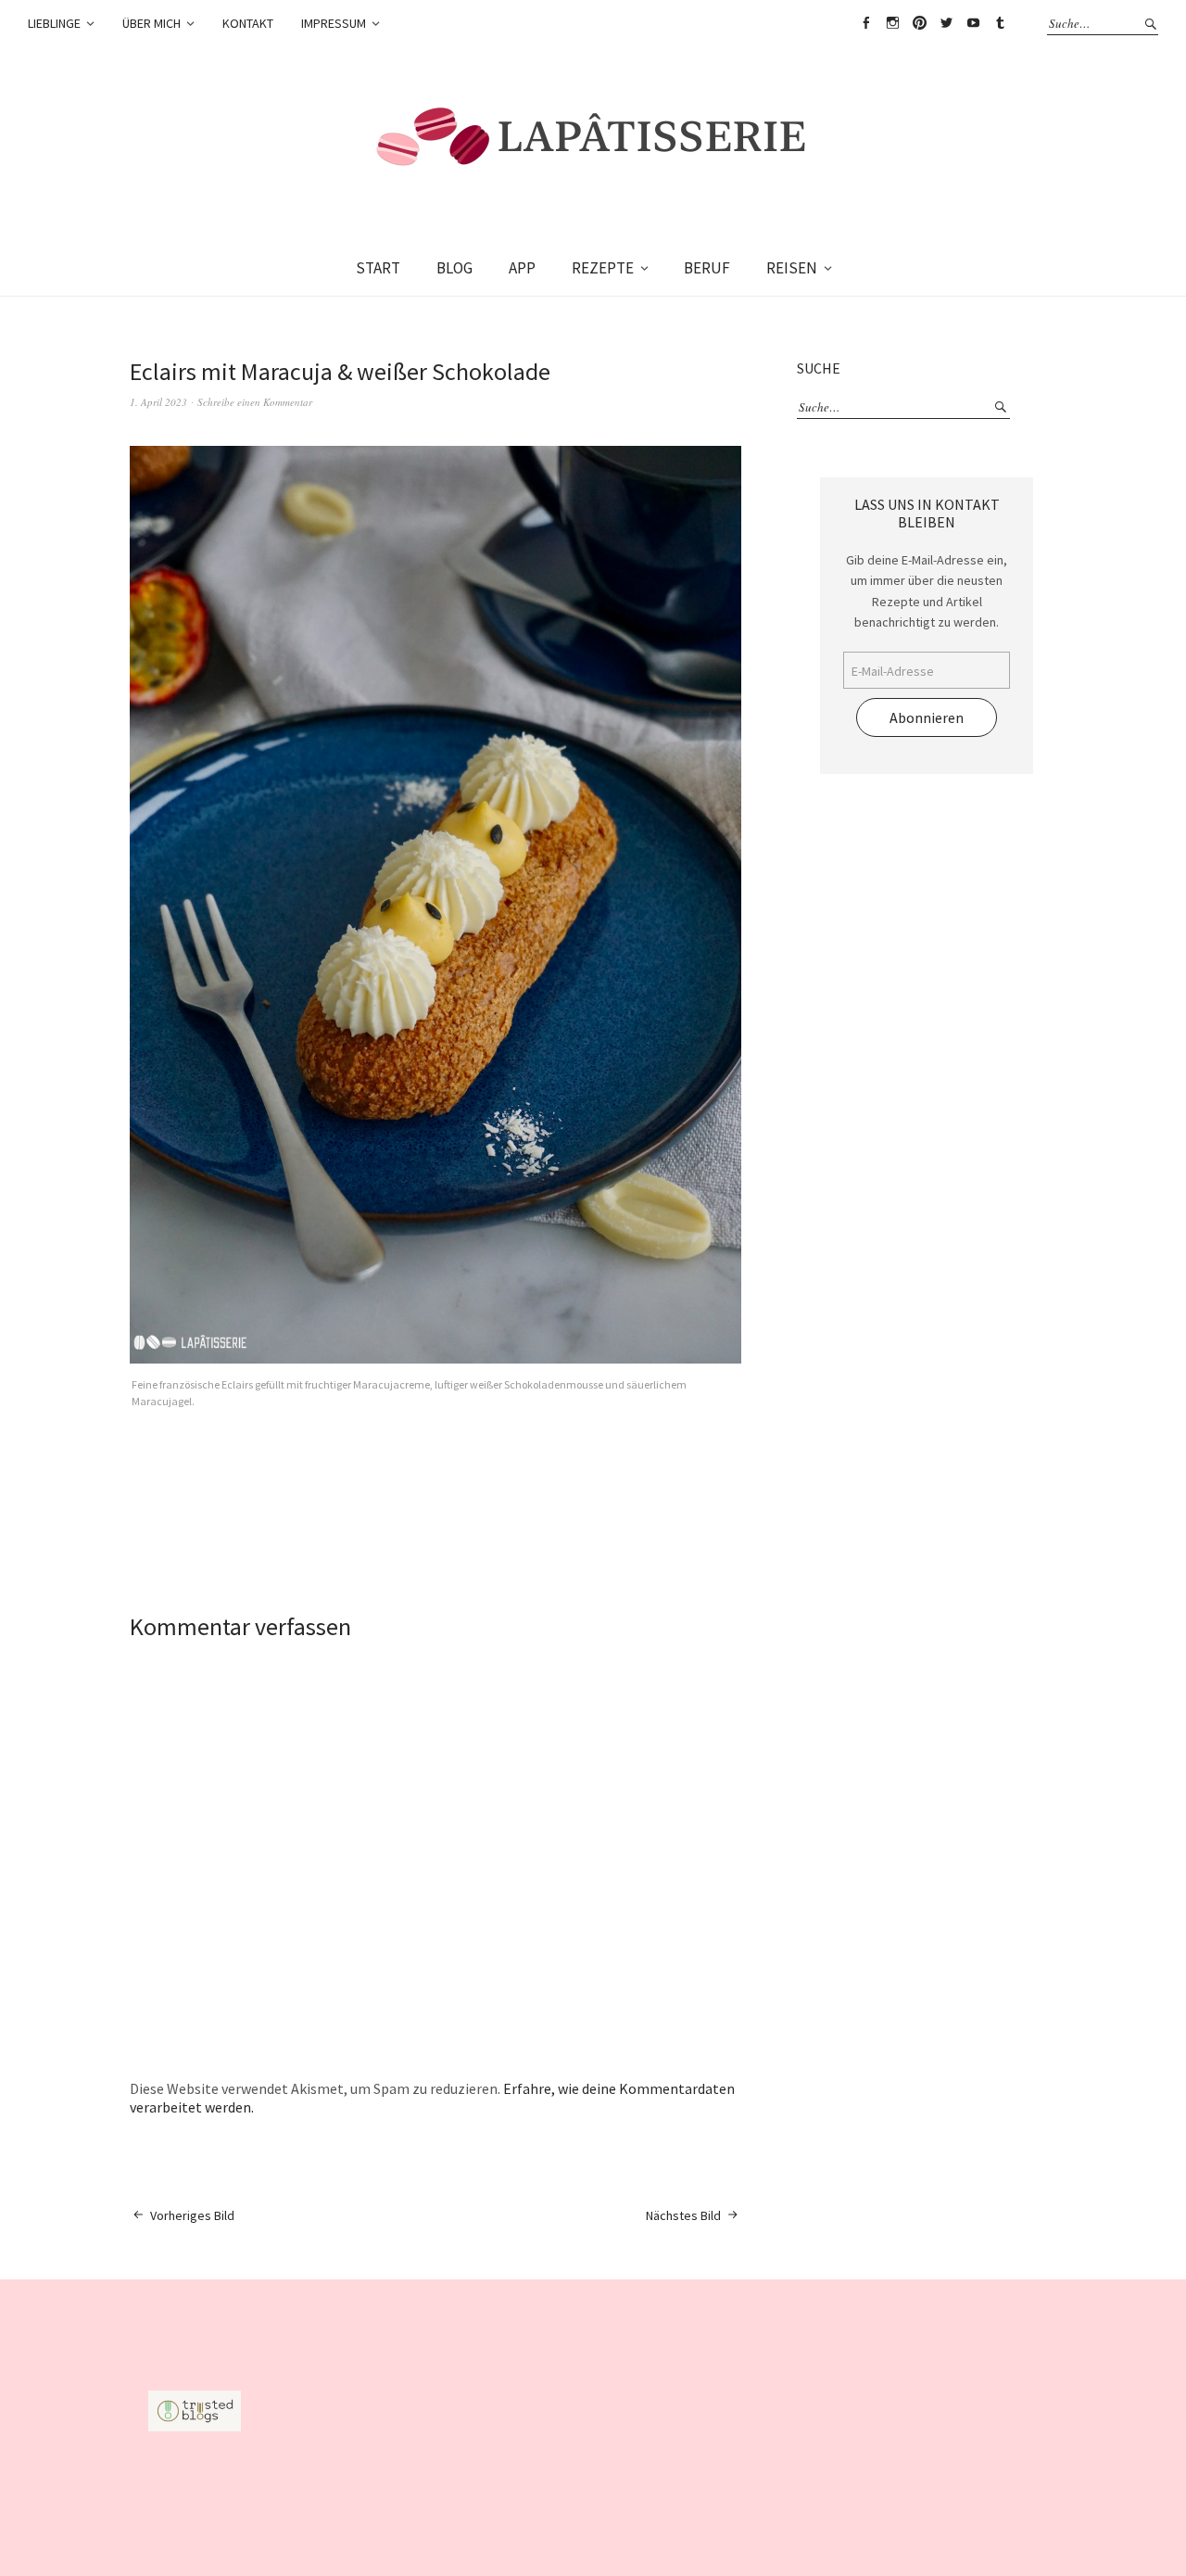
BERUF (707, 268)
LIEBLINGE (54, 23)
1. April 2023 (158, 402)
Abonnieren (927, 717)
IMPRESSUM (334, 23)
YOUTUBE (973, 23)
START (378, 268)
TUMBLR (1000, 23)
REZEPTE (603, 268)
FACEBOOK (865, 23)
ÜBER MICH (151, 23)
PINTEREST (919, 23)
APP (522, 268)
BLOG (454, 268)
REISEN (792, 268)
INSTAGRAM (892, 23)
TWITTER (946, 23)
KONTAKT (248, 23)
